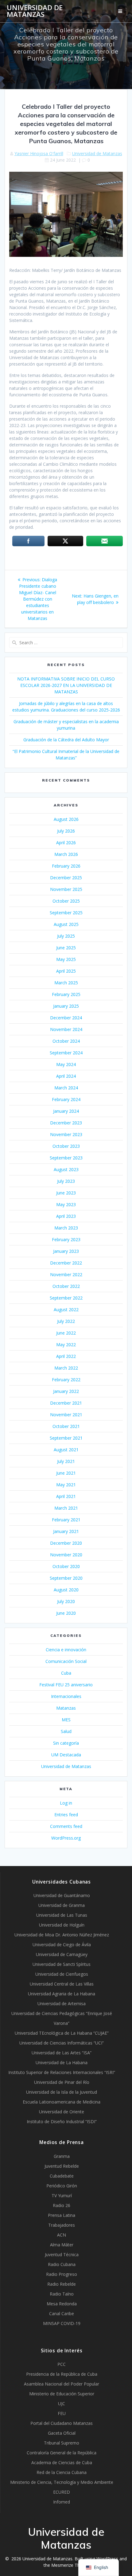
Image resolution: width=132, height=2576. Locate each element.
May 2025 (66, 959)
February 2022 (66, 1380)
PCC (62, 2364)
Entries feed (66, 1815)
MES (66, 1720)
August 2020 (66, 1590)
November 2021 (66, 1415)
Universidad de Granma (62, 1905)
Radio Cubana (62, 2264)
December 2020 (66, 1543)
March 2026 (66, 854)
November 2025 (66, 889)
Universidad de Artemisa (62, 2004)
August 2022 (66, 1310)
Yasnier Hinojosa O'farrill (39, 153)
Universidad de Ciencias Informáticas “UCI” (62, 2043)
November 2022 (66, 1274)
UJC (62, 2403)
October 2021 (66, 1426)
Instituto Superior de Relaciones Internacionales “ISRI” (62, 2072)
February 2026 (66, 866)
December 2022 (66, 1263)
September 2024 (66, 1053)
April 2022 (66, 1356)
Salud (66, 1731)
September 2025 (66, 913)
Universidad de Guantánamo (62, 1895)
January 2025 (66, 1006)
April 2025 (66, 971)
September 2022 (66, 1298)
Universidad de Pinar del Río (62, 2082)
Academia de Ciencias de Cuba (62, 2462)
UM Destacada (66, 1755)
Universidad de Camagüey (62, 1954)
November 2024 (66, 1029)
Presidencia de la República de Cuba (62, 2374)
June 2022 (66, 1333)
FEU (62, 2413)
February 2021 (66, 1520)
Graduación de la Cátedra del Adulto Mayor (66, 740)
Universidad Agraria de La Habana (62, 1994)
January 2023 (66, 1251)
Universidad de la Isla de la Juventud (62, 2092)
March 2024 (66, 1088)
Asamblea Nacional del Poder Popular (62, 2384)
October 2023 (66, 1146)
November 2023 (66, 1134)
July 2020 (66, 1601)
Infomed (62, 2502)
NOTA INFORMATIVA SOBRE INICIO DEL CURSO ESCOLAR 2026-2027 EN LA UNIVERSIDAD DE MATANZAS (66, 685)
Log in (66, 1803)
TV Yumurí (62, 2196)
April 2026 (66, 843)
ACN (62, 2235)
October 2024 (66, 1041)
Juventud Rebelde (62, 2166)
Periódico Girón (62, 2186)
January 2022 (66, 1391)
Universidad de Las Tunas (62, 1915)
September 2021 (66, 1438)
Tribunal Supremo (62, 2443)
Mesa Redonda (62, 2304)
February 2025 (66, 994)
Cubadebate (62, 2176)
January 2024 (66, 1111)
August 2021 (66, 1450)
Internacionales (66, 1696)
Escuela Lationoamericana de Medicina (62, 2102)
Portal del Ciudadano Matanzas (62, 2423)
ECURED (62, 2492)
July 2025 (66, 936)
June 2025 (66, 948)
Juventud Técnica (62, 2254)
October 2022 (66, 1286)
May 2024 (66, 1064)
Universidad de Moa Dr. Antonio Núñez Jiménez (62, 1935)
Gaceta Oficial (62, 2433)
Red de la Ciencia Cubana (62, 2472)
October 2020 (66, 1566)
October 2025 (66, 901)
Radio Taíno (62, 2294)
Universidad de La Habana (62, 2062)
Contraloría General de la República (62, 2453)
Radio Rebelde (62, 2284)
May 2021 (66, 1485)
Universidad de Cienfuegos (62, 1974)
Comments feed (66, 1826)
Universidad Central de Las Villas (62, 1984)
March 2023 (66, 1228)
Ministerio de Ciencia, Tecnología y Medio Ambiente (62, 2482)
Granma (62, 2156)
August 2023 (66, 1169)
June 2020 (66, 1613)
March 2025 (66, 983)
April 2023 (66, 1216)
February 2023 (66, 1239)
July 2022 (66, 1321)
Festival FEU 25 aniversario (66, 1685)
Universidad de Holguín (62, 1925)
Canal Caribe (62, 2313)
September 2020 (66, 1578)
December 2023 (66, 1123)
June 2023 (66, 1193)
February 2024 (66, 1099)
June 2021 (66, 1473)
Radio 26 (62, 2205)
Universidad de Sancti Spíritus (62, 1964)
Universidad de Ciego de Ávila (62, 1945)
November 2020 (66, 1555)
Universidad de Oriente (62, 2112)
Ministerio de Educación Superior (62, 2394)
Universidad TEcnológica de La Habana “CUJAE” (62, 2033)
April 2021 (66, 1496)
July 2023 (66, 1181)
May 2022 (66, 1345)
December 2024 (66, 1018)
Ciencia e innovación (66, 1650)
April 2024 (66, 1076)
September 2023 (66, 1158)
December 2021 (66, 1403)
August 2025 (66, 924)
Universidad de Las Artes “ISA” (62, 2053)
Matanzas (66, 1708)
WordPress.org (66, 1838)
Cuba (66, 1673)
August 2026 (66, 819)
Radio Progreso (62, 2274)
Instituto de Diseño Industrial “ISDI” (62, 2121)
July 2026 (66, 831)
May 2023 (66, 1204)
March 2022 (66, 1368)
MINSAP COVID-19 (62, 2323)
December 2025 (66, 878)
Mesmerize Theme (70, 2565)
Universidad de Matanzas (35, 11)
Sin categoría (66, 1743)
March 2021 (66, 1508)
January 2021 (66, 1531)
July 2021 (66, 1461)
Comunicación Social (66, 1661)
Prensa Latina (62, 2215)
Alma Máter (62, 2245)
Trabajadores (62, 2225)
